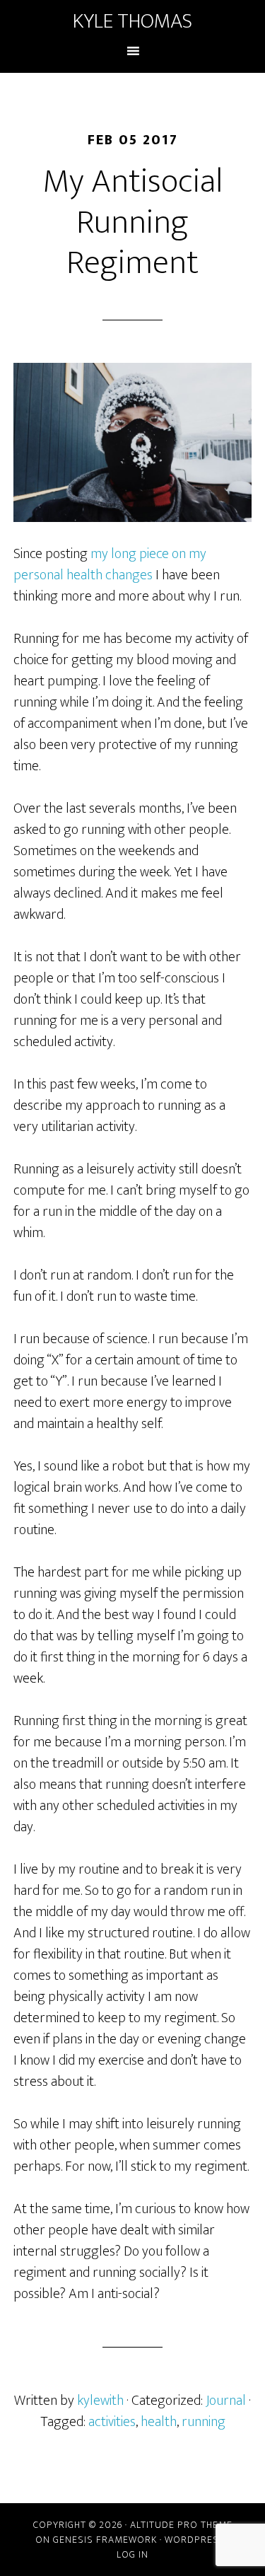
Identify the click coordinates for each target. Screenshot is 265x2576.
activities (112, 2422)
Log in (132, 2554)
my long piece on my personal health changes (110, 564)
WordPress (195, 2540)
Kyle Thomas (132, 21)
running (204, 2422)
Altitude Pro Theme (181, 2525)
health (159, 2422)
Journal (226, 2401)
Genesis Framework (105, 2540)
